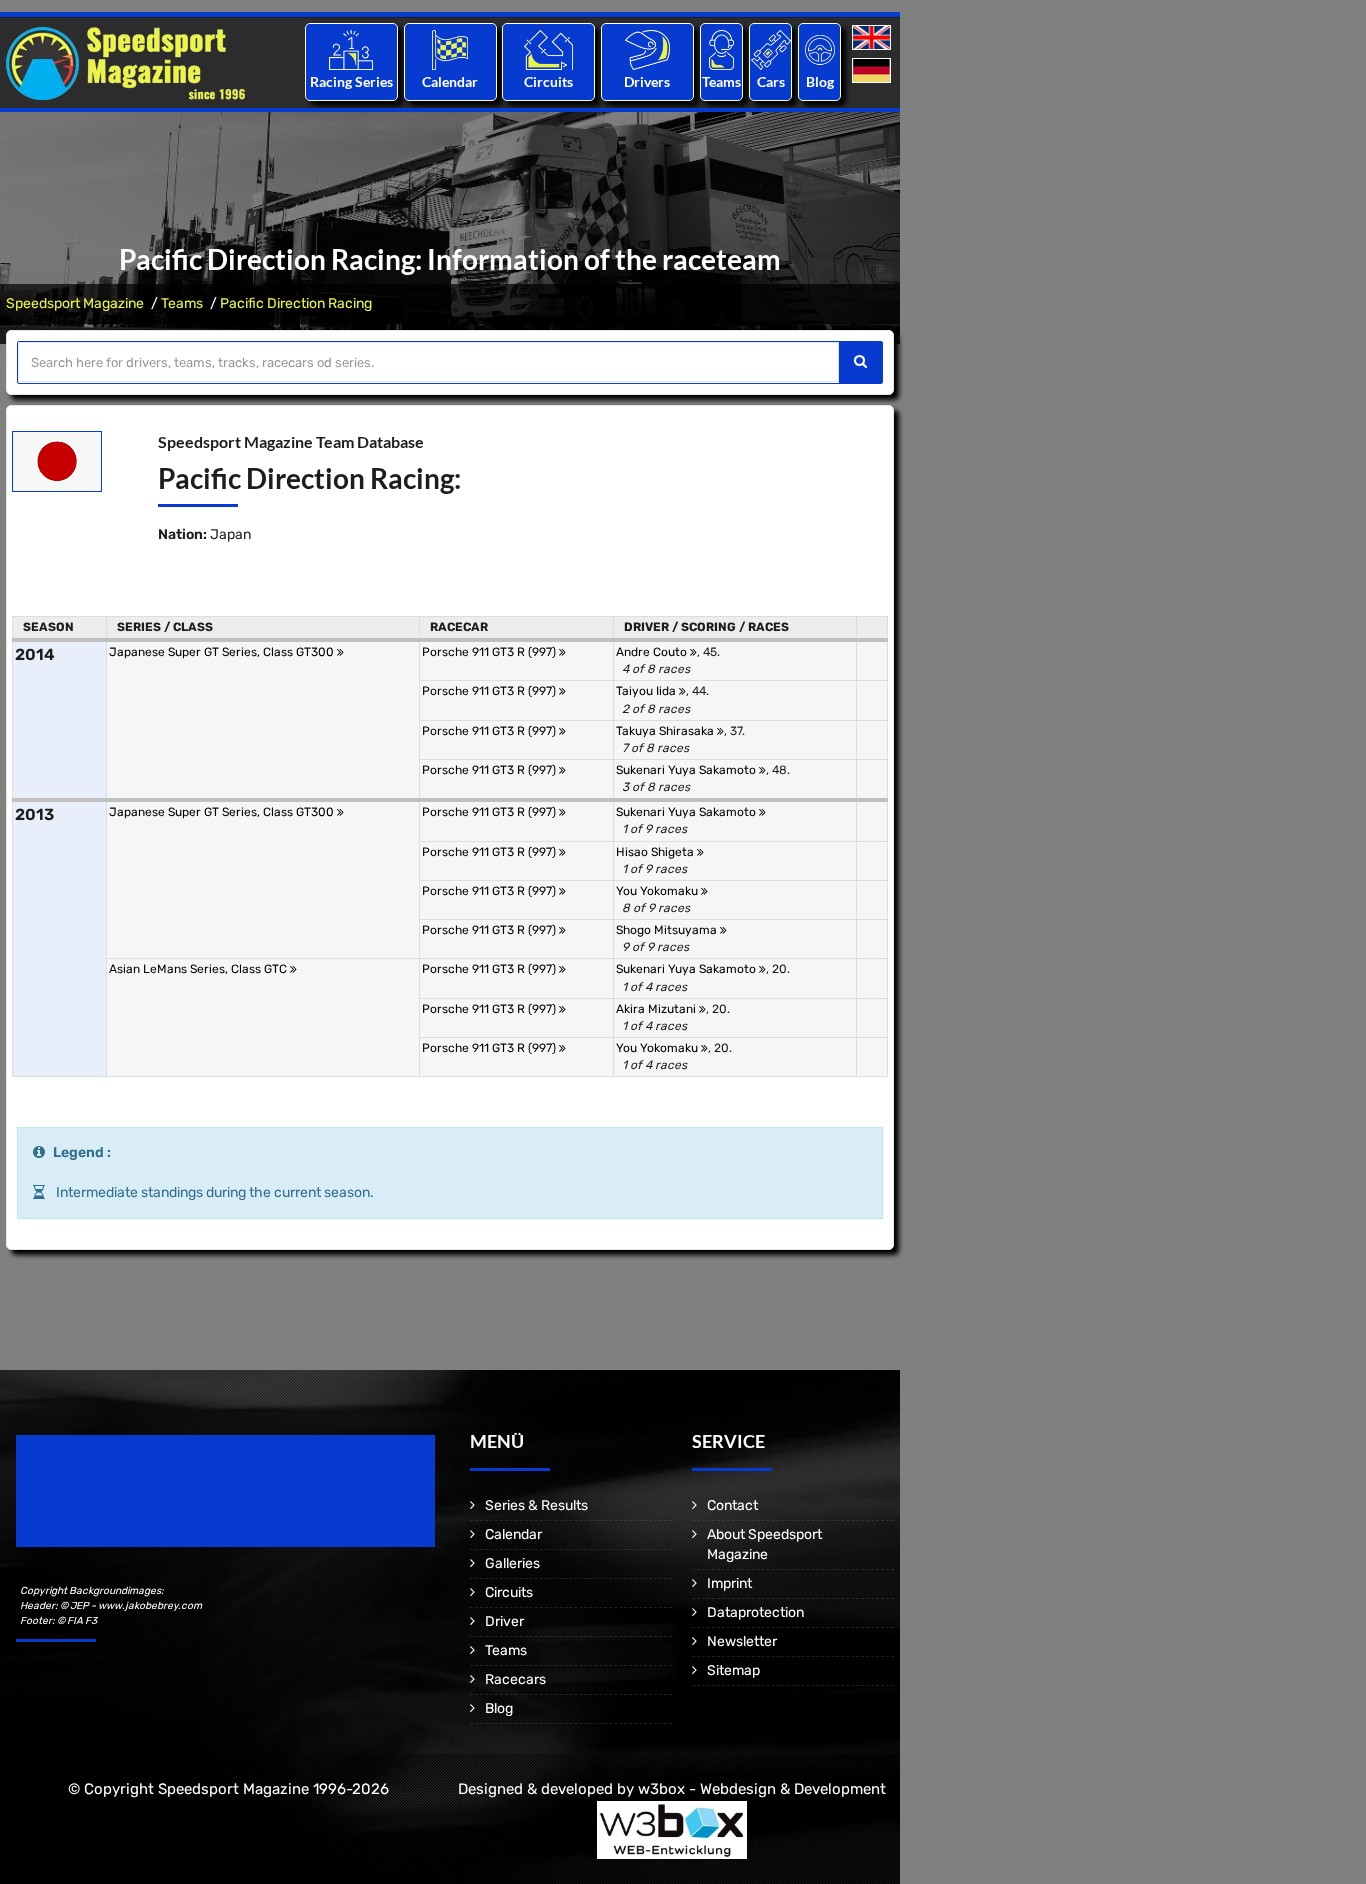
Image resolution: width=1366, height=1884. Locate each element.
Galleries (512, 1563)
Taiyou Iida (647, 691)
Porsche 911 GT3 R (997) (490, 652)
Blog (820, 81)
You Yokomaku (658, 891)
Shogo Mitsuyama (668, 930)
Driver (504, 1621)
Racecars (515, 1679)
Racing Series (351, 81)
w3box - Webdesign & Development (762, 1789)
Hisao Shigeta (656, 852)
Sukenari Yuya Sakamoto (687, 770)
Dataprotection (755, 1612)
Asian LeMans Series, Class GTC (199, 969)
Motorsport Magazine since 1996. (130, 1504)
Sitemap (733, 1670)
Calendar (450, 81)
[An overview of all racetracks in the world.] (548, 49)
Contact (732, 1505)
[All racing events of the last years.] (450, 49)
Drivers (647, 81)
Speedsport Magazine (75, 303)
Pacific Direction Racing (296, 303)
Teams (721, 81)
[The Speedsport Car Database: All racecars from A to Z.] (771, 49)
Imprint (729, 1583)
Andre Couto (653, 652)
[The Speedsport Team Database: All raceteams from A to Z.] (721, 49)
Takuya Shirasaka (666, 731)
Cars (771, 81)
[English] (873, 38)
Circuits (548, 81)
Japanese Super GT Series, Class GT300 (223, 652)
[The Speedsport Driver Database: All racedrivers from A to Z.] (647, 49)
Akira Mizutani (657, 1009)
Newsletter (742, 1641)
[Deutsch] (873, 71)
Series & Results (536, 1505)
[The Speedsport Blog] (820, 49)
